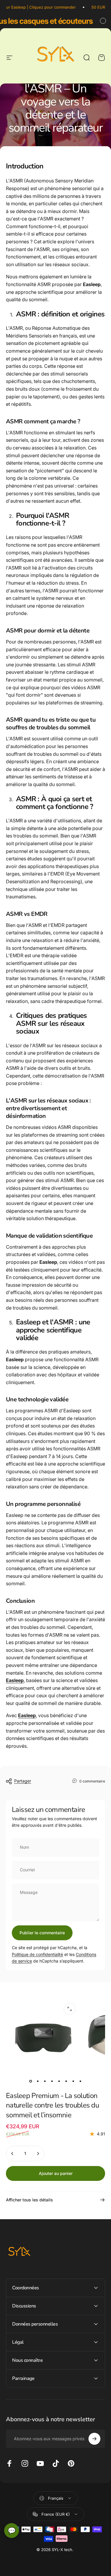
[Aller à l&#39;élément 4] (52, 2081)
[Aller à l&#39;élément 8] (81, 2081)
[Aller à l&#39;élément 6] (66, 2081)
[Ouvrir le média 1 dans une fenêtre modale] (70, 2009)
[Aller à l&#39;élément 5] (59, 2081)
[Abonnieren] (94, 2439)
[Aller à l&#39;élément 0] (31, 2081)
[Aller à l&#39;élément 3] (45, 2081)
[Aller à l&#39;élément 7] (73, 2081)
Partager (23, 1781)
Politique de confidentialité (37, 1954)
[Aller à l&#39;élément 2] (38, 2081)
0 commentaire (92, 1781)
